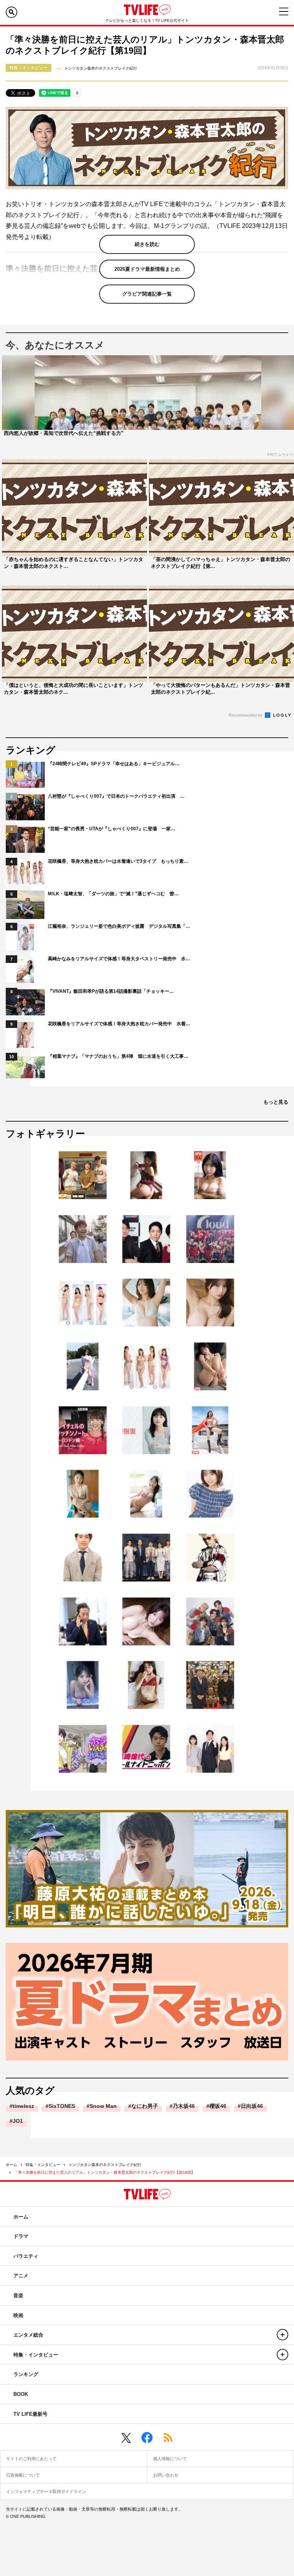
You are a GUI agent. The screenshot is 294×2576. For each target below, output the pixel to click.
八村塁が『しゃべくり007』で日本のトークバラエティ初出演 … (116, 796)
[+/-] (283, 2335)
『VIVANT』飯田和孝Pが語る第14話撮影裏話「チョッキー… (111, 991)
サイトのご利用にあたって (31, 2459)
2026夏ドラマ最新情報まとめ (147, 269)
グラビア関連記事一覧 (147, 294)
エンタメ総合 (28, 2335)
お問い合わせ (166, 2475)
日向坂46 (252, 2106)
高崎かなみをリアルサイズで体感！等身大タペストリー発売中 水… (119, 959)
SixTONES (62, 2106)
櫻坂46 (218, 2106)
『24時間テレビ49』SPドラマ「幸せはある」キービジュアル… (114, 764)
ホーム (11, 2165)
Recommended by (246, 715)
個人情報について (170, 2459)
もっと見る (276, 1102)
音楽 (18, 2295)
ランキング (26, 2374)
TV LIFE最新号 (30, 2414)
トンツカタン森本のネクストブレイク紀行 (105, 2165)
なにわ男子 (145, 2106)
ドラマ (21, 2236)
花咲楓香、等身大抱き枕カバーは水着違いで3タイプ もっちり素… (118, 861)
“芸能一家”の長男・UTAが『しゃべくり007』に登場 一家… (112, 829)
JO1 (18, 2121)
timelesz (23, 2106)
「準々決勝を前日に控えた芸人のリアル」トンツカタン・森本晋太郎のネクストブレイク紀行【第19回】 (105, 2172)
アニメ (21, 2276)
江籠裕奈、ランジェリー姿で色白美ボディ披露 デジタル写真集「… (119, 926)
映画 (18, 2315)
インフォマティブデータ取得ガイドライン (46, 2491)
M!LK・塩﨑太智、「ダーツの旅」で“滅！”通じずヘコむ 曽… (113, 894)
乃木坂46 (184, 2106)
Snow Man (103, 2106)
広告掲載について (23, 2475)
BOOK (21, 2394)
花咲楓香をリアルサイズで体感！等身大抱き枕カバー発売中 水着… (119, 1024)
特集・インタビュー (43, 2165)
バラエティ (26, 2256)
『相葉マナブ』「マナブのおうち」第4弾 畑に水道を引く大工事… (118, 1056)
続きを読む (147, 244)
